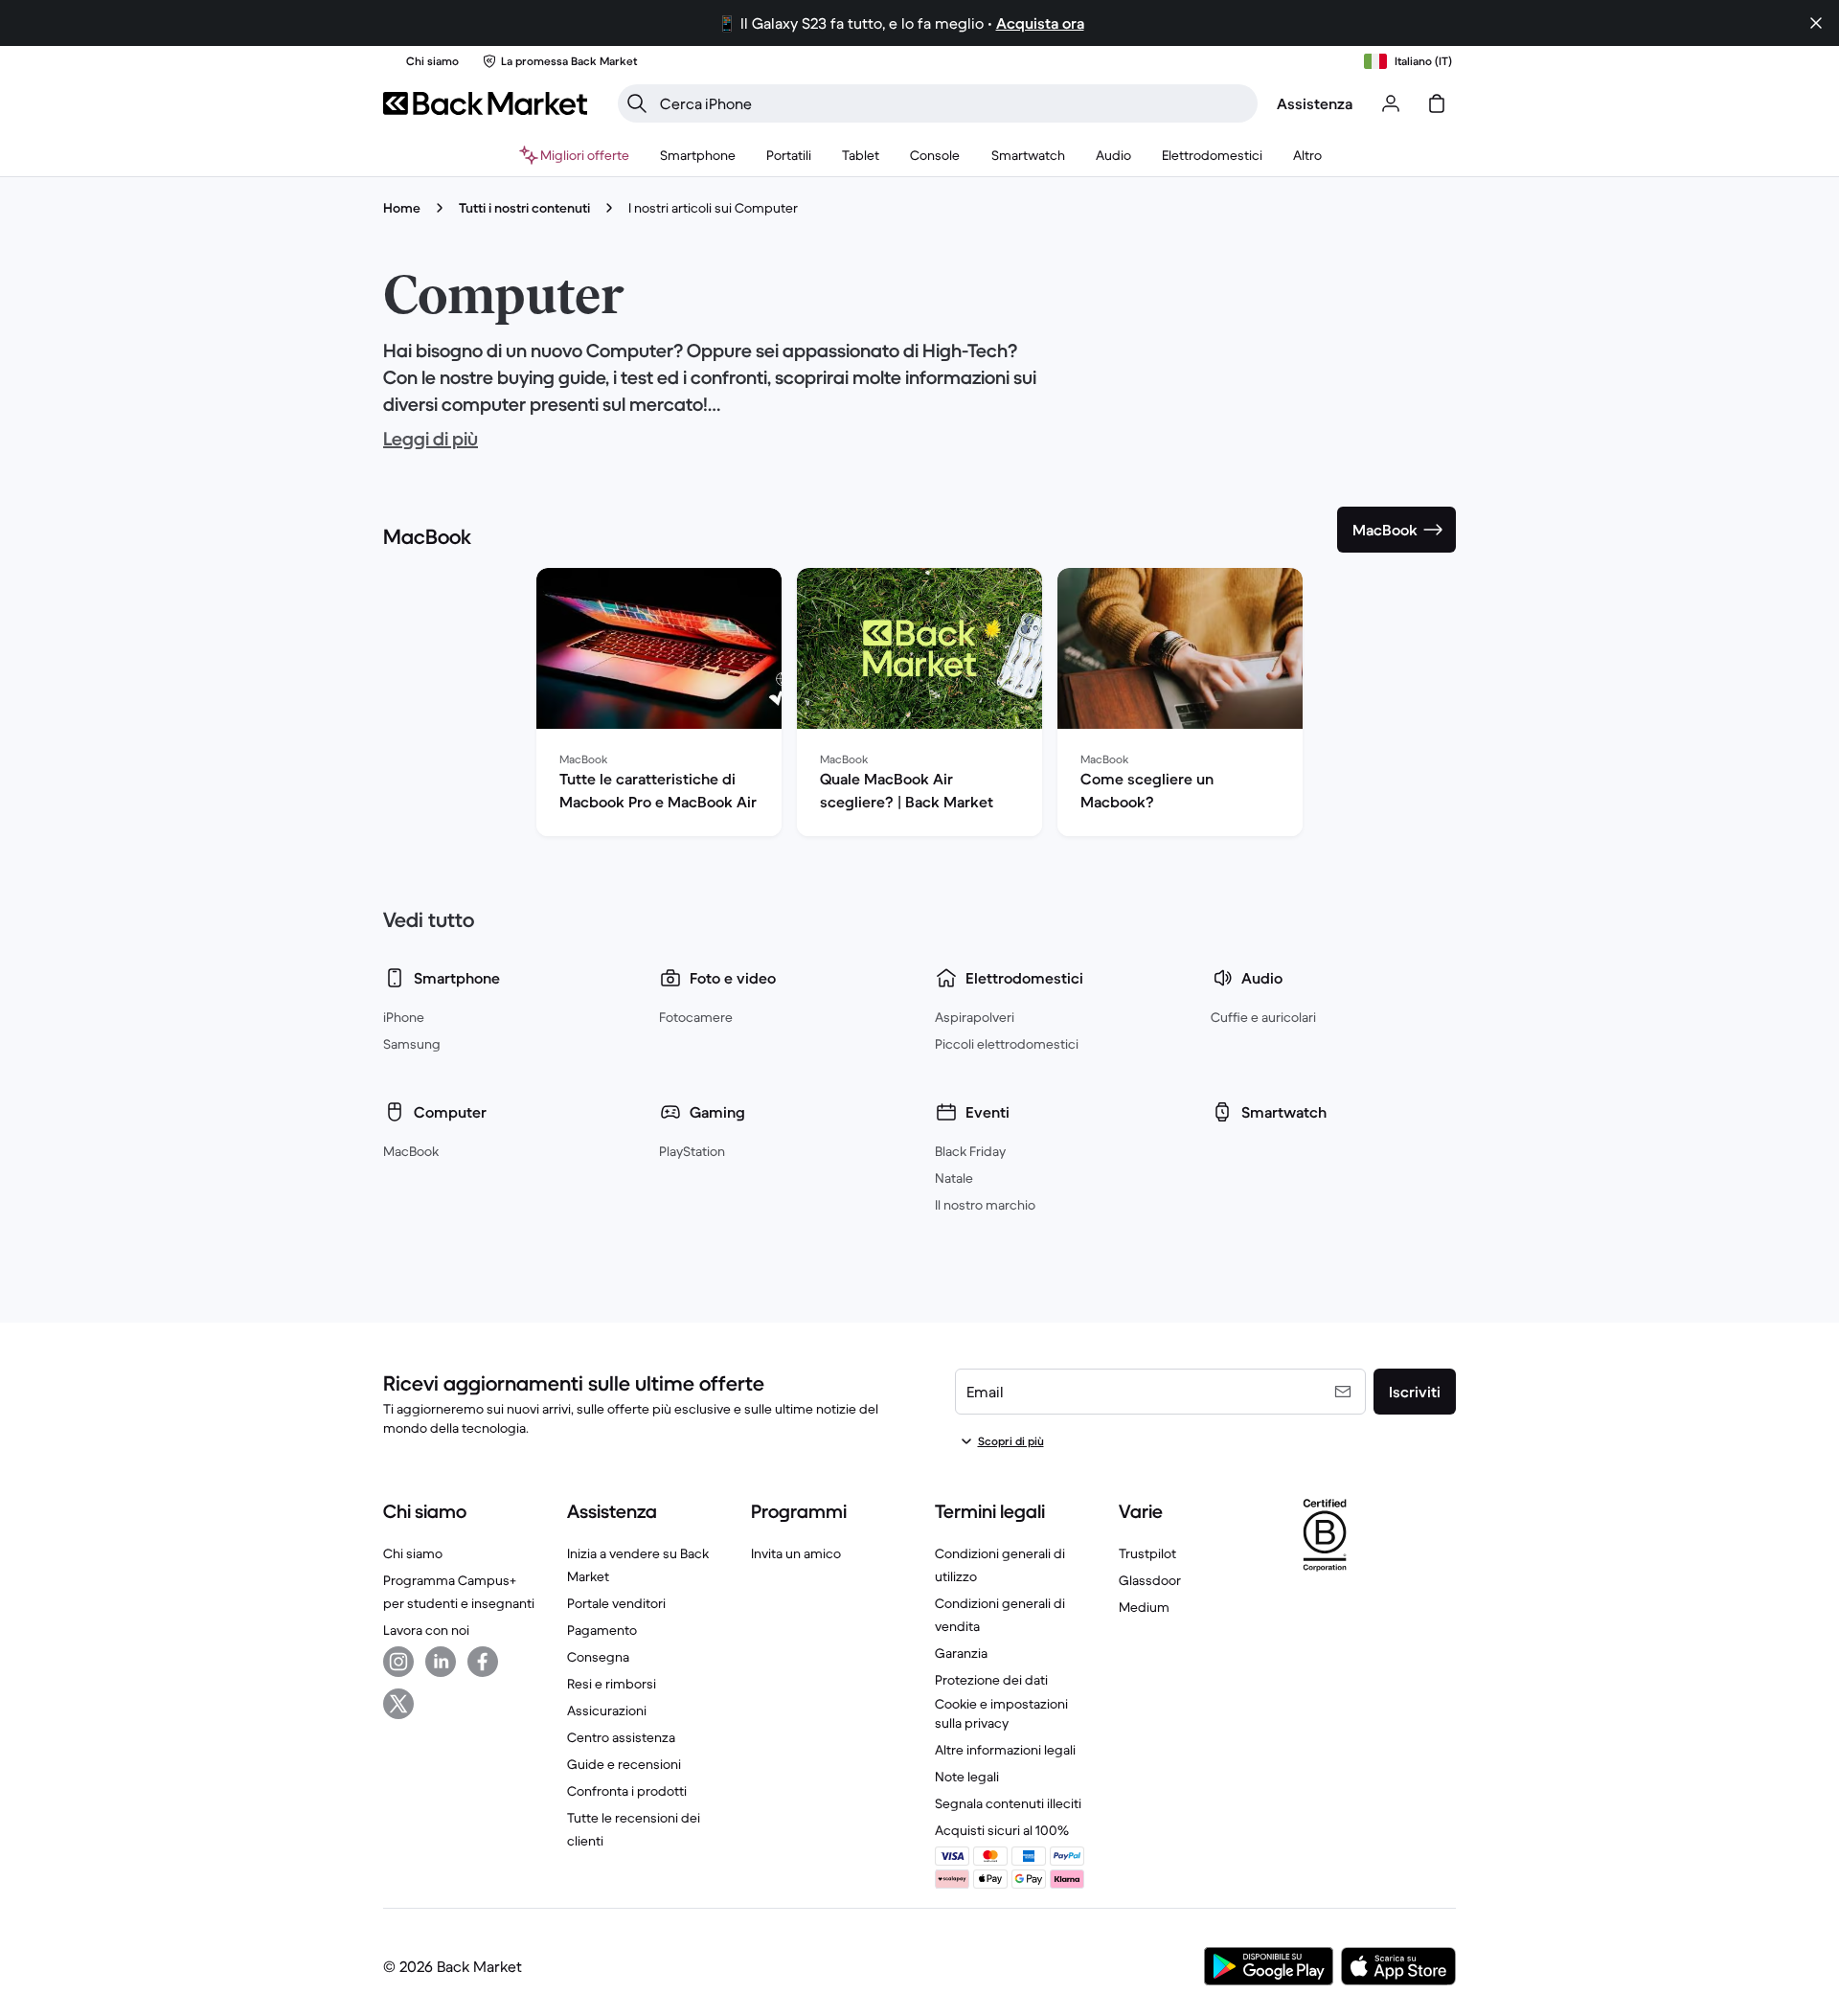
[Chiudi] (1816, 23)
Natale (954, 1178)
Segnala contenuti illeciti (1008, 1803)
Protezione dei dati (991, 1680)
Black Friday (970, 1151)
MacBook (411, 1151)
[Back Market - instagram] (398, 1662)
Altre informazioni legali (1005, 1750)
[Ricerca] (637, 103)
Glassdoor (1150, 1580)
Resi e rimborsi (612, 1684)
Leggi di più (431, 439)
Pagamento (602, 1630)
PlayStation (692, 1151)
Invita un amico (796, 1553)
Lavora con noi (426, 1630)
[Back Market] (485, 103)
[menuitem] (698, 155)
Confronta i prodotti (627, 1791)
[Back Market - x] (398, 1704)
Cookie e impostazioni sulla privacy (1001, 1713)
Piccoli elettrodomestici (1007, 1044)
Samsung (412, 1044)
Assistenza (1315, 103)
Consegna (598, 1657)
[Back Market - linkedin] (441, 1662)
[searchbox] (953, 103)
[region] (919, 706)
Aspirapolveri (975, 1017)
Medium (1144, 1607)
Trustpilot (1147, 1553)
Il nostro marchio (985, 1205)
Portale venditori (616, 1603)
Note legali (967, 1777)
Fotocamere (696, 1017)
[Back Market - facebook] (483, 1662)
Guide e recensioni (624, 1764)
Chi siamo (413, 1553)
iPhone (404, 1017)
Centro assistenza (621, 1737)
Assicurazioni (607, 1710)
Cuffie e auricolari (1263, 1017)
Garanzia (961, 1653)
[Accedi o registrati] (1391, 103)
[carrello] (1437, 103)
